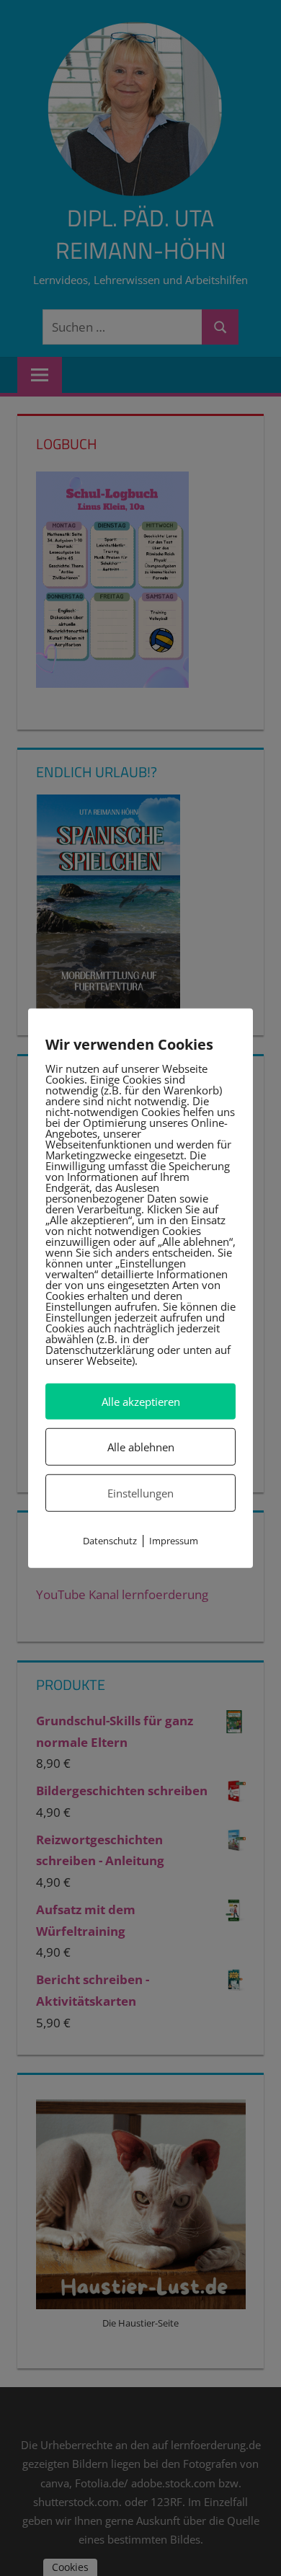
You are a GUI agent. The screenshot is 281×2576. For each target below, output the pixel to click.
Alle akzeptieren (141, 1401)
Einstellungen (140, 1493)
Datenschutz (110, 1541)
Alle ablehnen (141, 1447)
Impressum (174, 1541)
